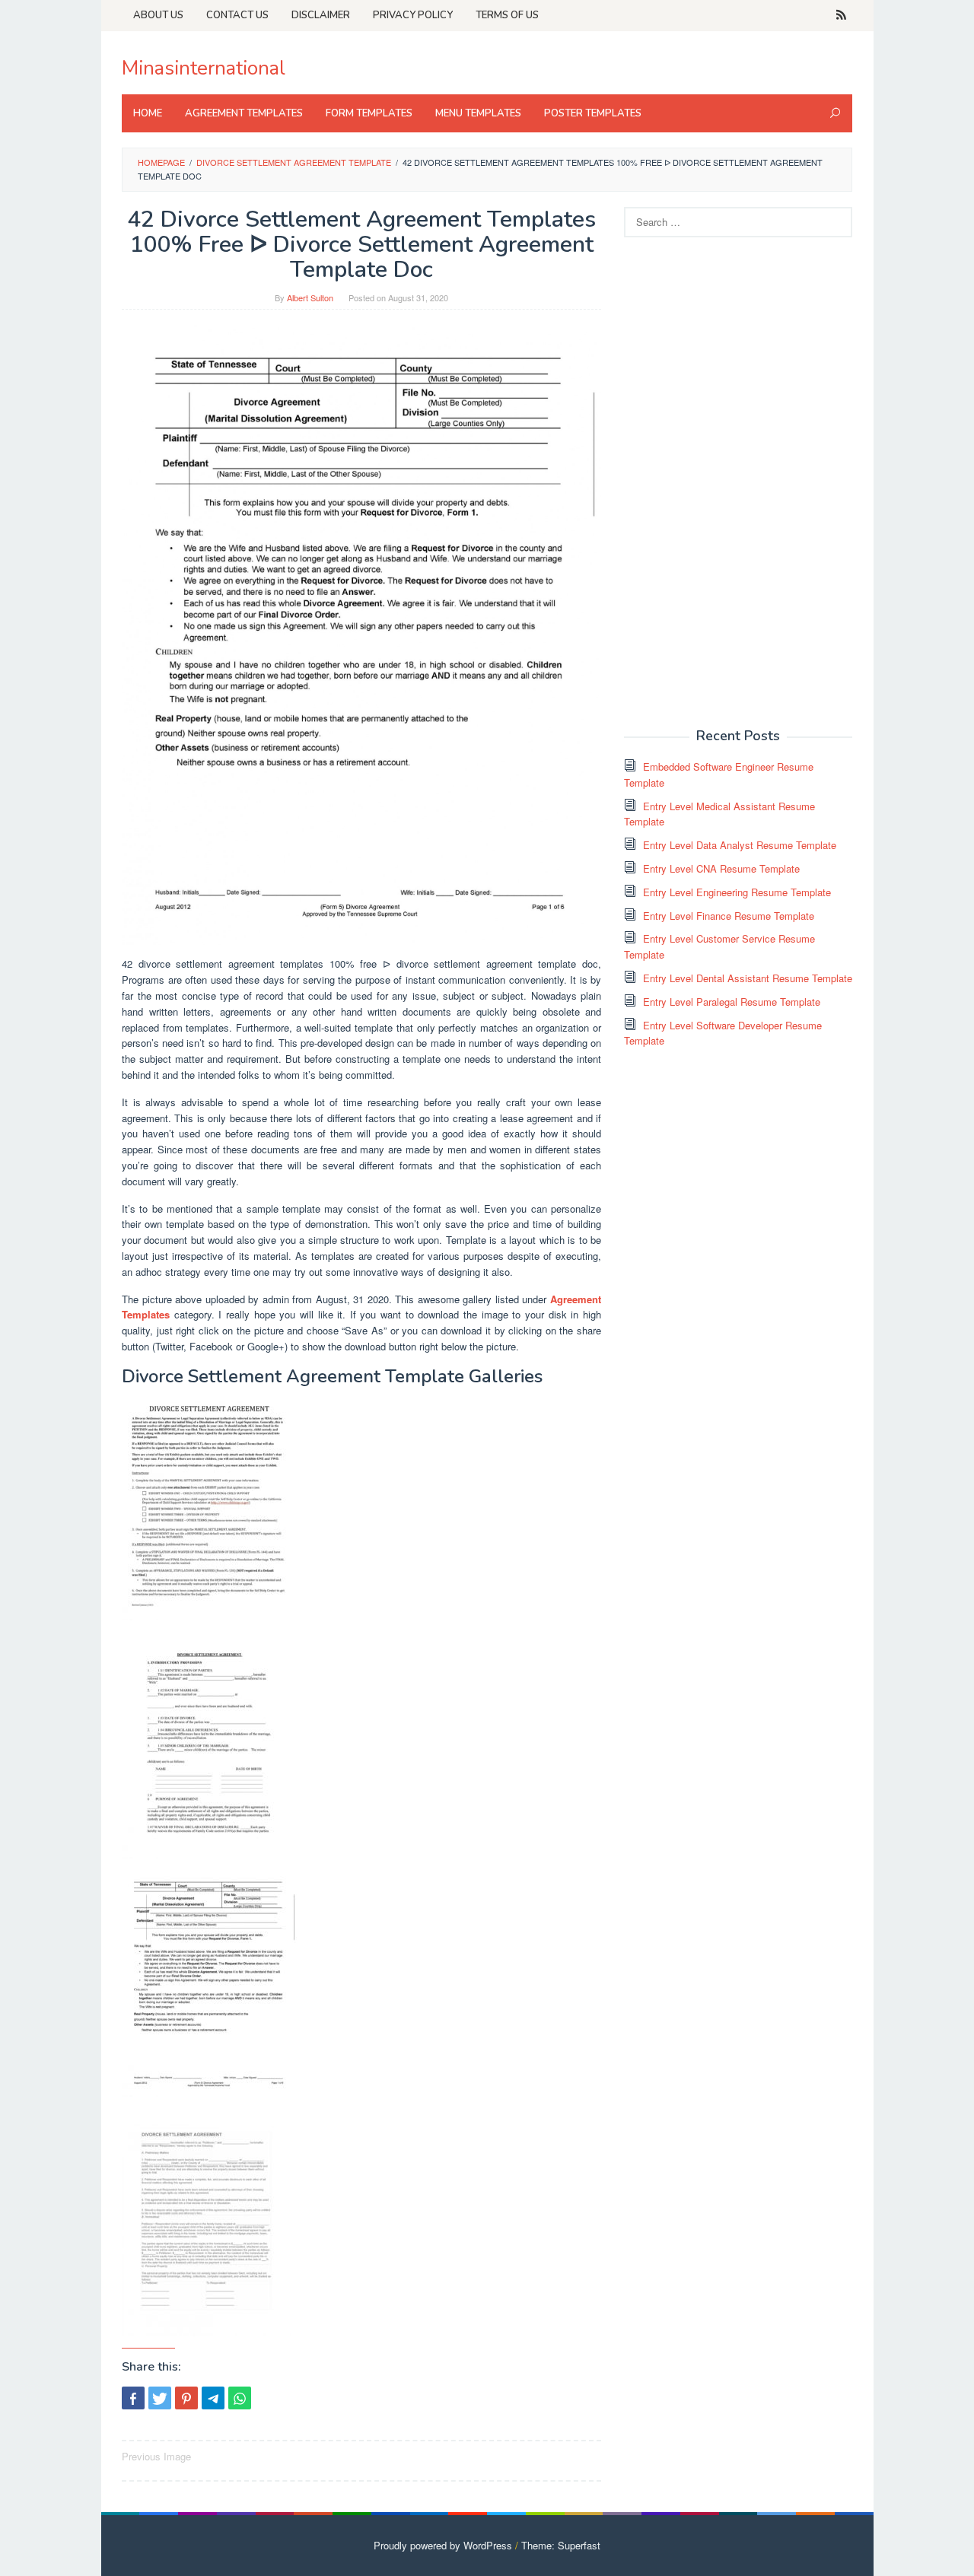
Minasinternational (204, 68)
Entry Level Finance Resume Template (729, 916)
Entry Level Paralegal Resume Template (732, 1002)
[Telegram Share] (213, 2398)
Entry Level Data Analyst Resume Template (740, 845)
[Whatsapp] (240, 2398)
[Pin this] (186, 2398)
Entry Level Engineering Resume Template (737, 892)
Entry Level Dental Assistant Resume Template (748, 978)
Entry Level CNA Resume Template (721, 868)
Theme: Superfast (561, 2545)
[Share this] (133, 2398)
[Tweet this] (160, 2398)
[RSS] (841, 15)
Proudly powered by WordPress (443, 2545)
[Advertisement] (738, 481)
